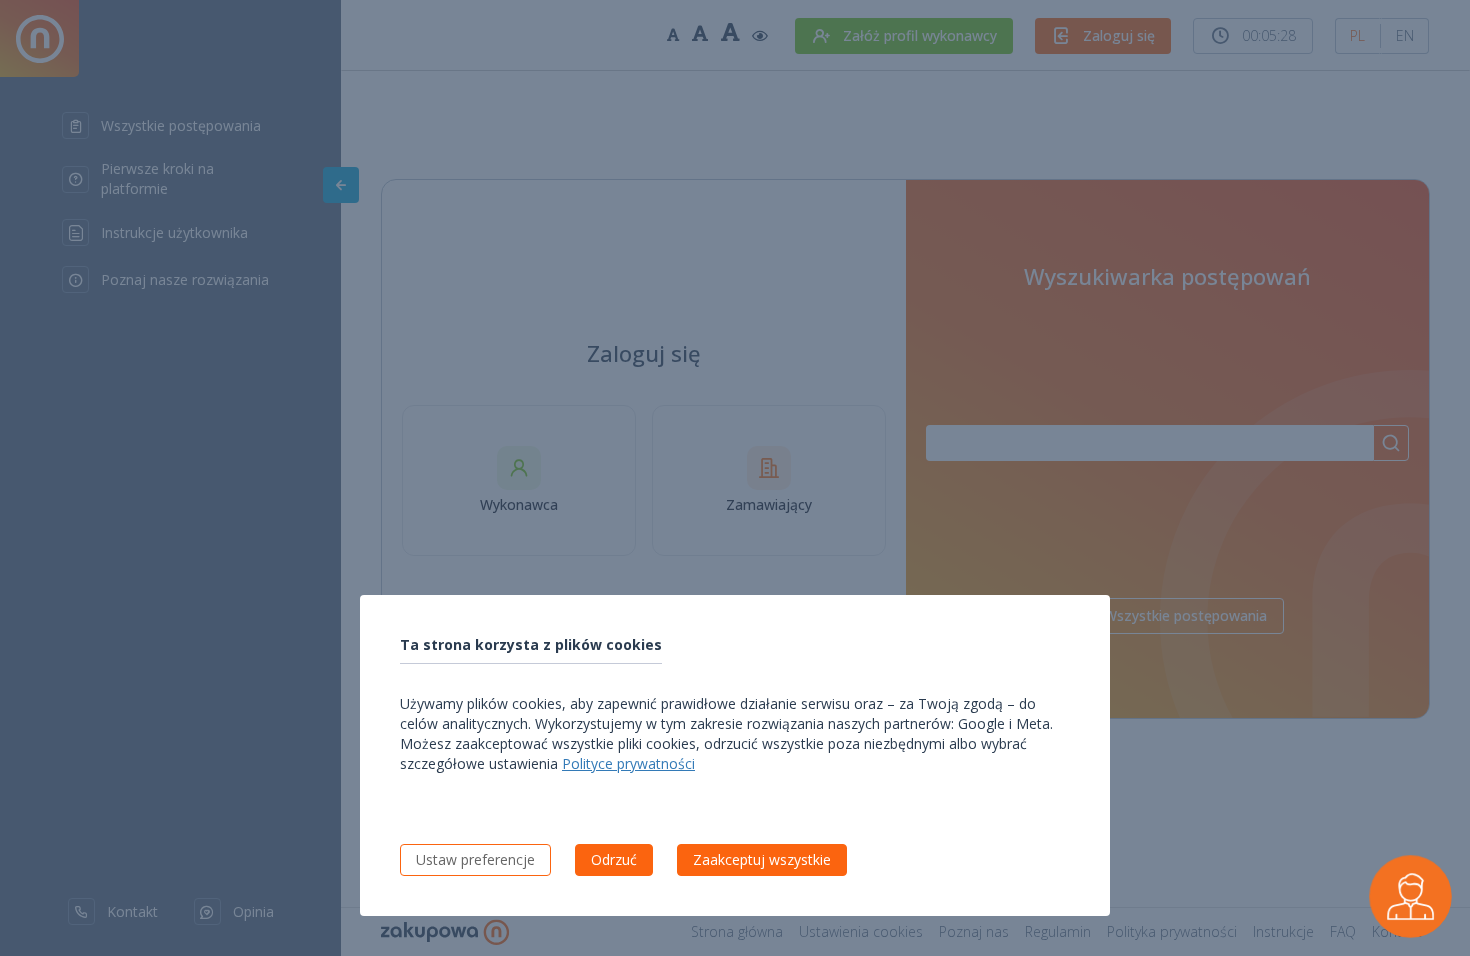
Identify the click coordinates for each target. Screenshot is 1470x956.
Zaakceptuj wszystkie (762, 859)
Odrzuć (614, 859)
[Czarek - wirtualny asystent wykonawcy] (1410, 896)
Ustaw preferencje (475, 859)
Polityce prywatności (628, 763)
